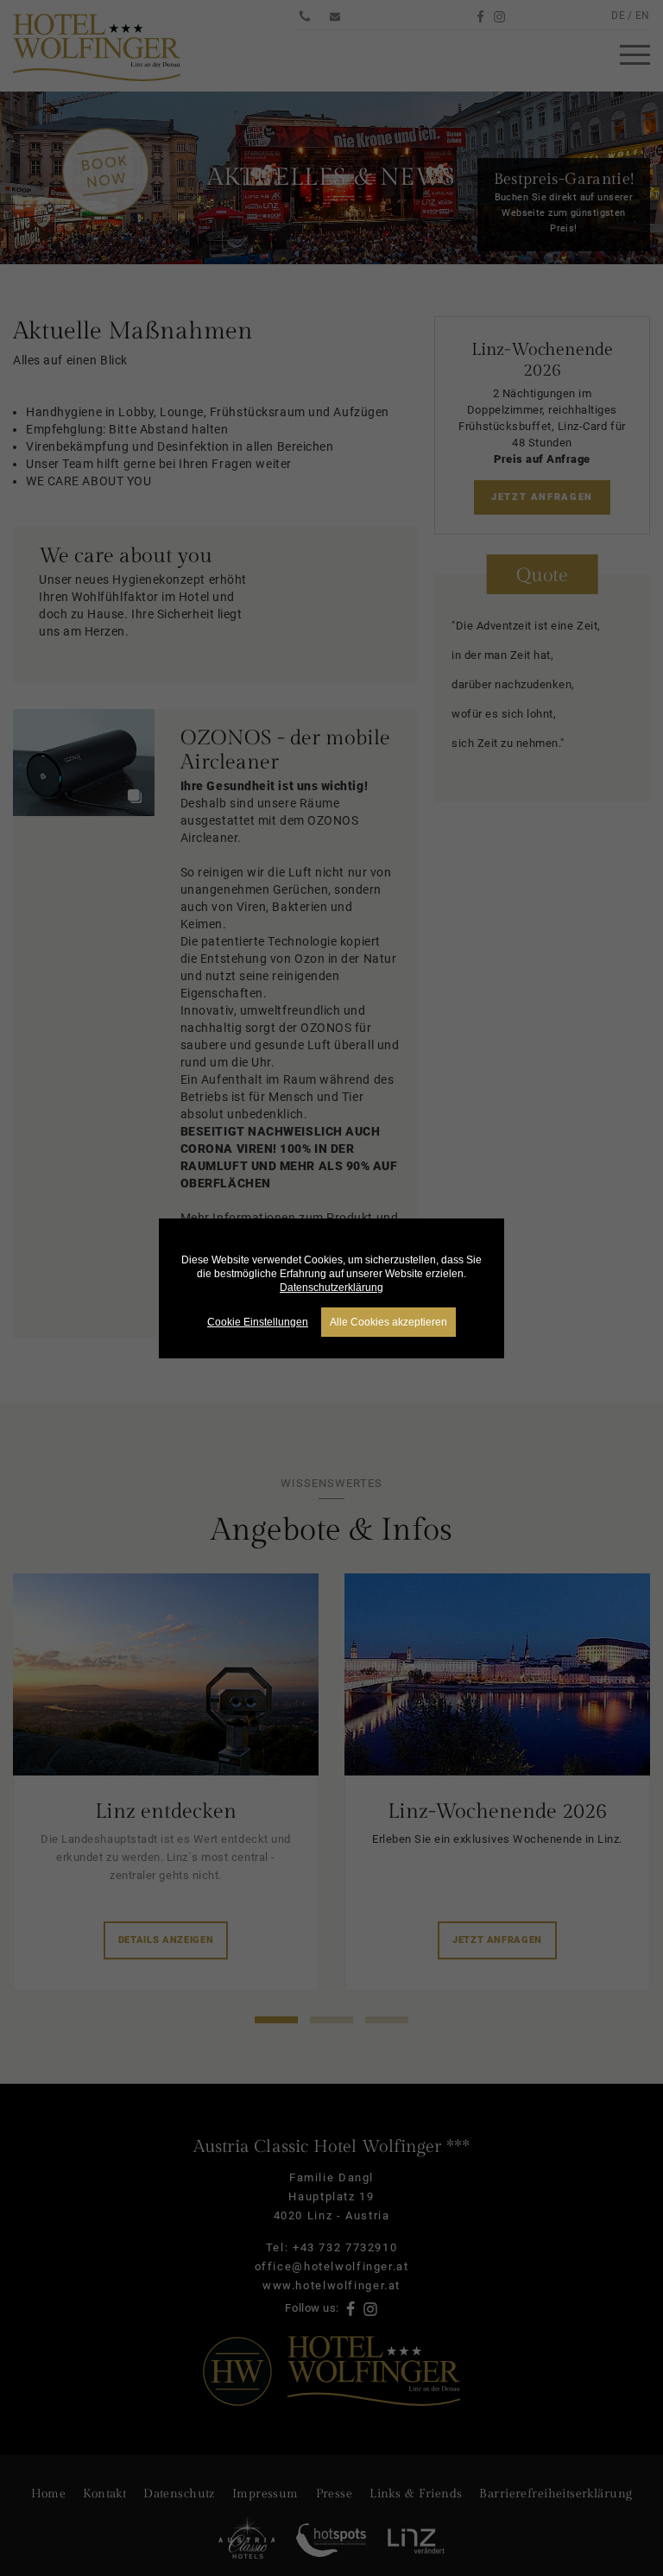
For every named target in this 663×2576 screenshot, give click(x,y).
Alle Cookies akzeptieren (388, 1322)
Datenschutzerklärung (331, 1288)
